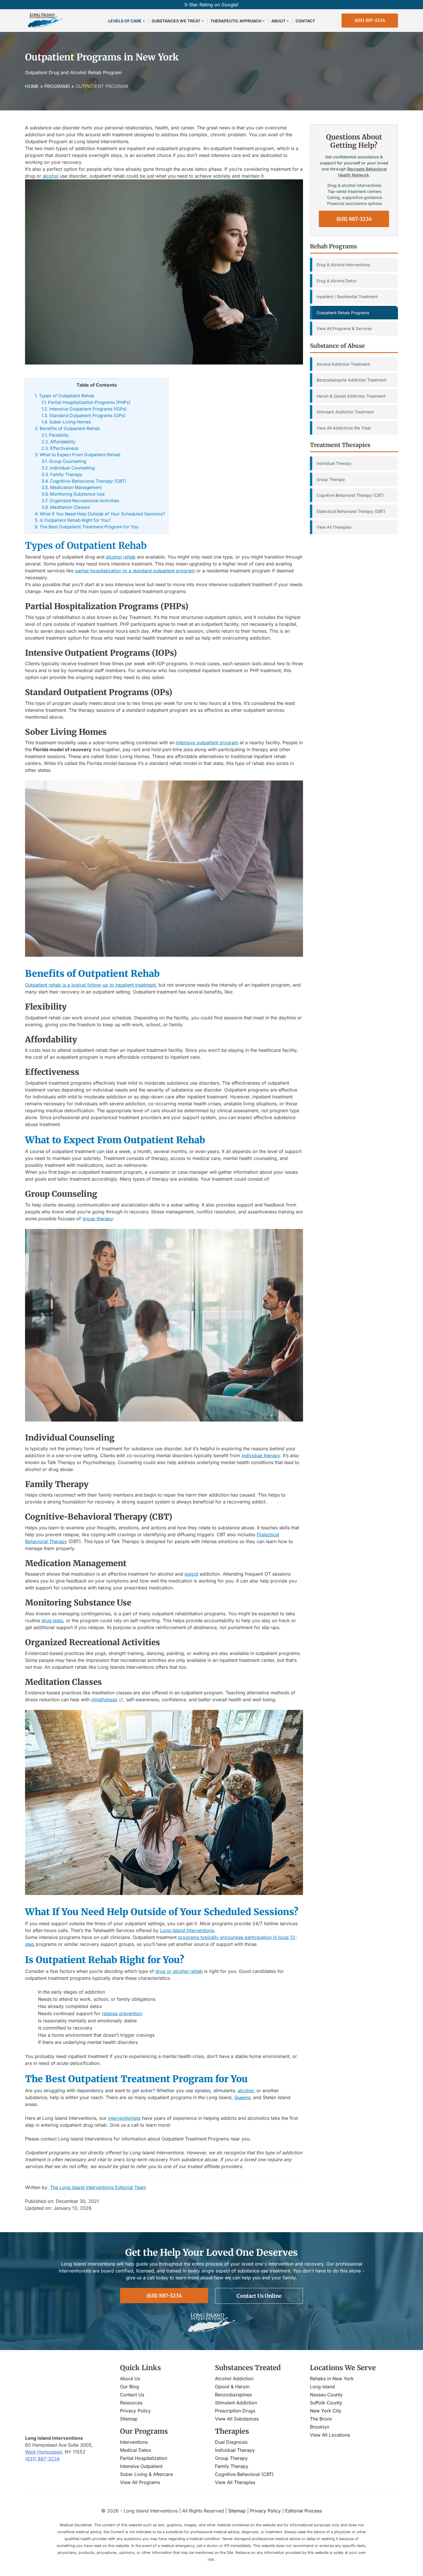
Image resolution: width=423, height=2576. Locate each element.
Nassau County (326, 2395)
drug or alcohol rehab (179, 1971)
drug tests (52, 1620)
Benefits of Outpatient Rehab (67, 428)
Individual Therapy (334, 463)
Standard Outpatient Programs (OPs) (84, 416)
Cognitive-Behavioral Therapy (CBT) (84, 481)
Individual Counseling (68, 468)
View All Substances (237, 2419)
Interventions (134, 2442)
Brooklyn (320, 2427)
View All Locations (330, 2435)
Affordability (59, 442)
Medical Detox (136, 2450)
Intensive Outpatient (141, 2466)
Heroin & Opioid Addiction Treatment (351, 396)
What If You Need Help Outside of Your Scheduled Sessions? (100, 514)
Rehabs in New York (332, 2379)
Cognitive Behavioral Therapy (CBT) (350, 495)
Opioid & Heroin (232, 2387)
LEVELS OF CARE (125, 21)
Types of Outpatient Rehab (65, 396)
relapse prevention (122, 2013)
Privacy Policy (135, 2411)
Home (32, 86)
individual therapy (261, 1455)
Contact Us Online (259, 2296)
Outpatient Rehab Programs (343, 313)
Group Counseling (64, 461)
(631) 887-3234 (370, 20)
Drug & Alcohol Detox (337, 281)
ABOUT (278, 21)
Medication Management (72, 487)
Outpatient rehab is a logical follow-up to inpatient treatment (90, 985)
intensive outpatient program (207, 743)
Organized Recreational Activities (80, 501)
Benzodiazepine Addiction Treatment (351, 380)
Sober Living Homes (66, 422)
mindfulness (104, 1700)
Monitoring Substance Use (73, 494)
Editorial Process (303, 2510)
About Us (130, 2379)
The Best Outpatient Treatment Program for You (87, 527)
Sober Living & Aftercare (146, 2474)
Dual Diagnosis (231, 2442)
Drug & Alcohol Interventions (343, 265)
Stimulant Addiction (236, 2403)
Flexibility (55, 435)
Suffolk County (326, 2403)
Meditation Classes (66, 507)
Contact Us (132, 2395)
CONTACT (305, 21)
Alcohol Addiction (234, 2379)
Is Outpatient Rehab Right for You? (73, 520)
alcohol (51, 176)
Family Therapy (62, 474)
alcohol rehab (121, 557)
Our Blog (129, 2387)
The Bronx (321, 2419)
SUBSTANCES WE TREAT (176, 21)
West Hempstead (43, 2452)
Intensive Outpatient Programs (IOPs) (84, 409)
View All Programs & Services (344, 328)
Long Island (322, 2387)
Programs (57, 86)
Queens (242, 2097)
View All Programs (140, 2482)
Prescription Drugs (235, 2411)
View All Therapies (334, 527)
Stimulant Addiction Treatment (345, 412)
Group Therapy (331, 479)
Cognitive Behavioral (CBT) (244, 2474)
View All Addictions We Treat (344, 428)
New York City (326, 2411)
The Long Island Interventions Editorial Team (98, 2187)
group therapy (98, 1219)
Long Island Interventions (187, 1930)
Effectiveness (60, 448)
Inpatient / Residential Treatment (347, 297)
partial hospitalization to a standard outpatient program (135, 571)
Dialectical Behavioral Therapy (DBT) (351, 511)
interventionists (124, 2118)
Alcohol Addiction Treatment (343, 364)
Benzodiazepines (233, 2395)
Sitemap (129, 2419)
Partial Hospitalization (144, 2458)
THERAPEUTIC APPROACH (236, 21)
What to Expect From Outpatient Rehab (78, 455)
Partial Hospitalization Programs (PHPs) (86, 402)
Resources (131, 2403)
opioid (191, 1574)
